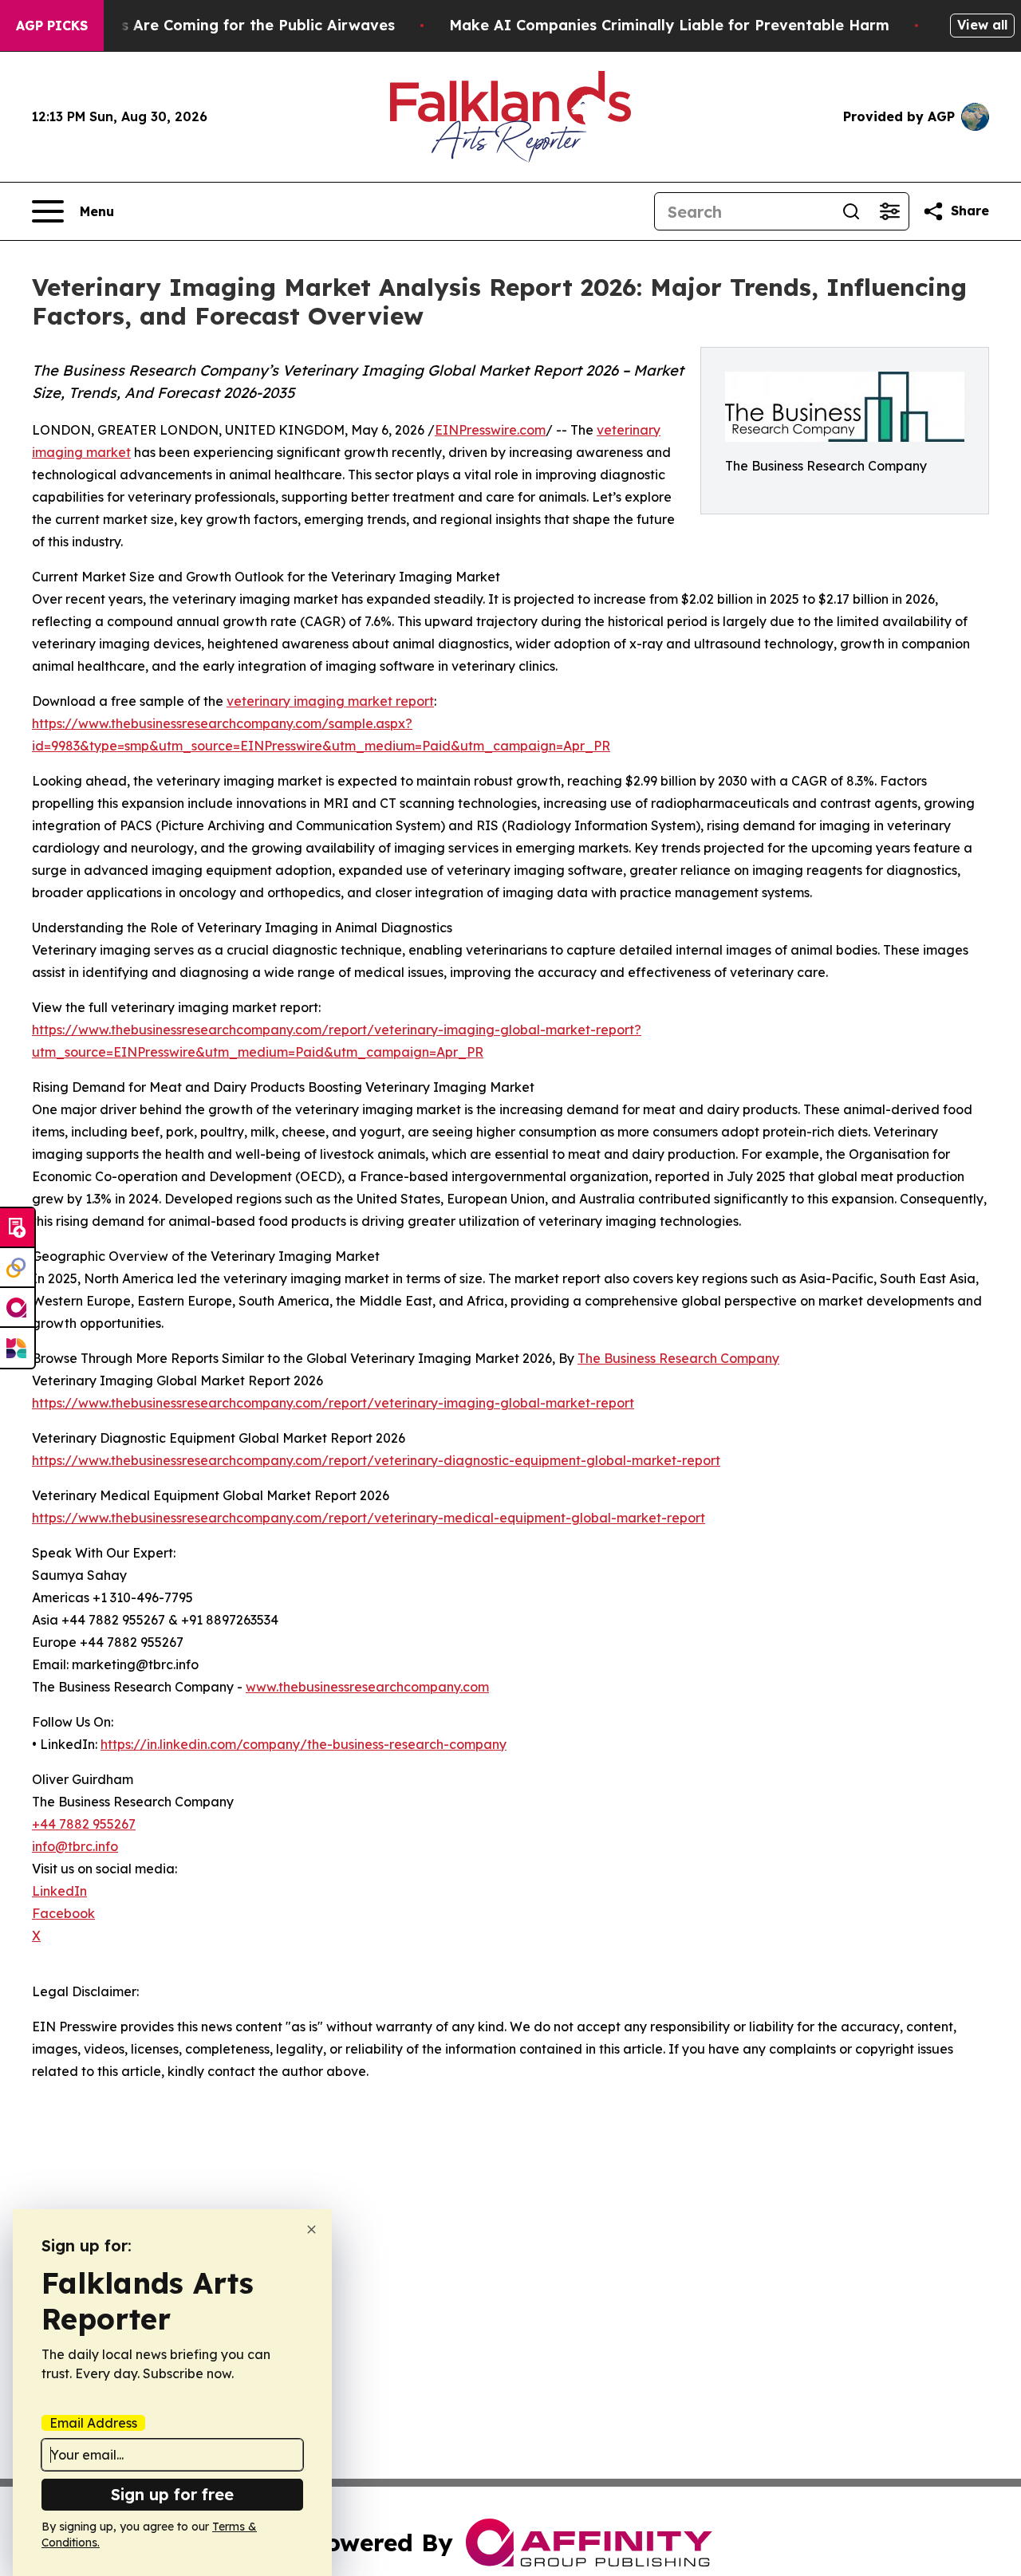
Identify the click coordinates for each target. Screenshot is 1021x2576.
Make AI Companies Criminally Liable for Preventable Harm (669, 25)
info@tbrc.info (75, 1846)
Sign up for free (172, 2494)
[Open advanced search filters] (889, 211)
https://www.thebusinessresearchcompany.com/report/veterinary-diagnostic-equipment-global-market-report (376, 1460)
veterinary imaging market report (330, 701)
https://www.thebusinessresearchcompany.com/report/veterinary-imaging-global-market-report (333, 1403)
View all (982, 25)
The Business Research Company (678, 1358)
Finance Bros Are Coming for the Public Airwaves (214, 25)
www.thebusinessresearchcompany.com (367, 1687)
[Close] (311, 2229)
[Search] (851, 211)
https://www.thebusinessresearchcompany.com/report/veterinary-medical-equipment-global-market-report (369, 1518)
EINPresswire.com (490, 430)
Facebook (63, 1913)
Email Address (93, 2423)
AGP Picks (52, 26)
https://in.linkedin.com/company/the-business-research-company (304, 1744)
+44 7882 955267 (84, 1824)
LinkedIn (59, 1891)
